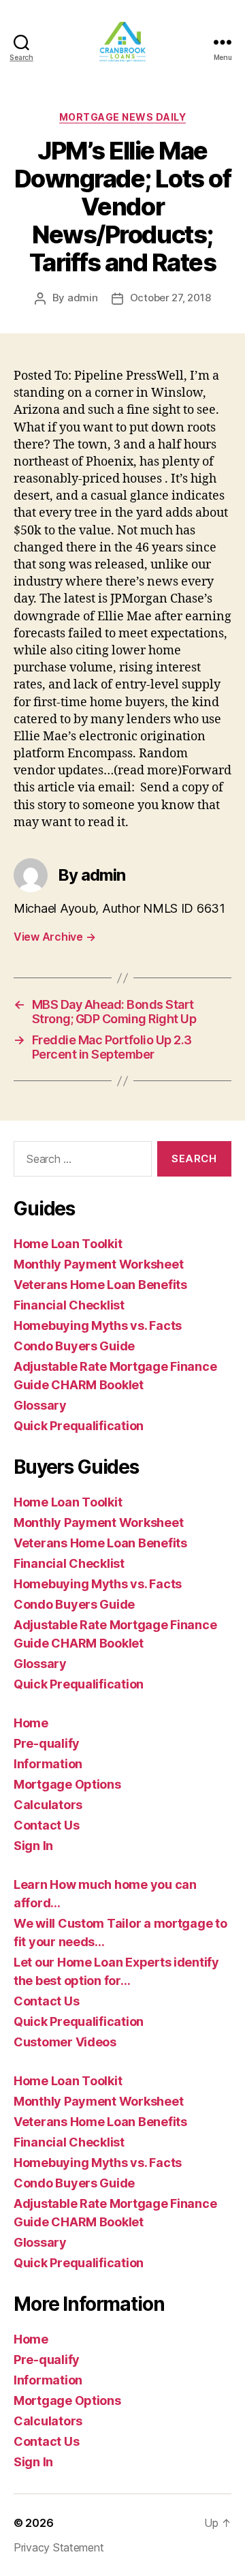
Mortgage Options (67, 1784)
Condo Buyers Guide (74, 1346)
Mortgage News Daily (123, 117)
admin (83, 298)
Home (31, 1723)
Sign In (33, 1846)
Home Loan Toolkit (68, 1244)
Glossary (40, 1405)
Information (48, 1764)
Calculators (48, 1805)
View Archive (54, 937)
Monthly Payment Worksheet (98, 1264)
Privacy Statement (59, 2547)
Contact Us (46, 1825)
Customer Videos (65, 2042)
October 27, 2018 (170, 298)
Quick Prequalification (79, 1426)
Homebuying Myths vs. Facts (98, 1325)
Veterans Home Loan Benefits (100, 1285)
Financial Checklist (69, 1305)
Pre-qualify (47, 1743)
